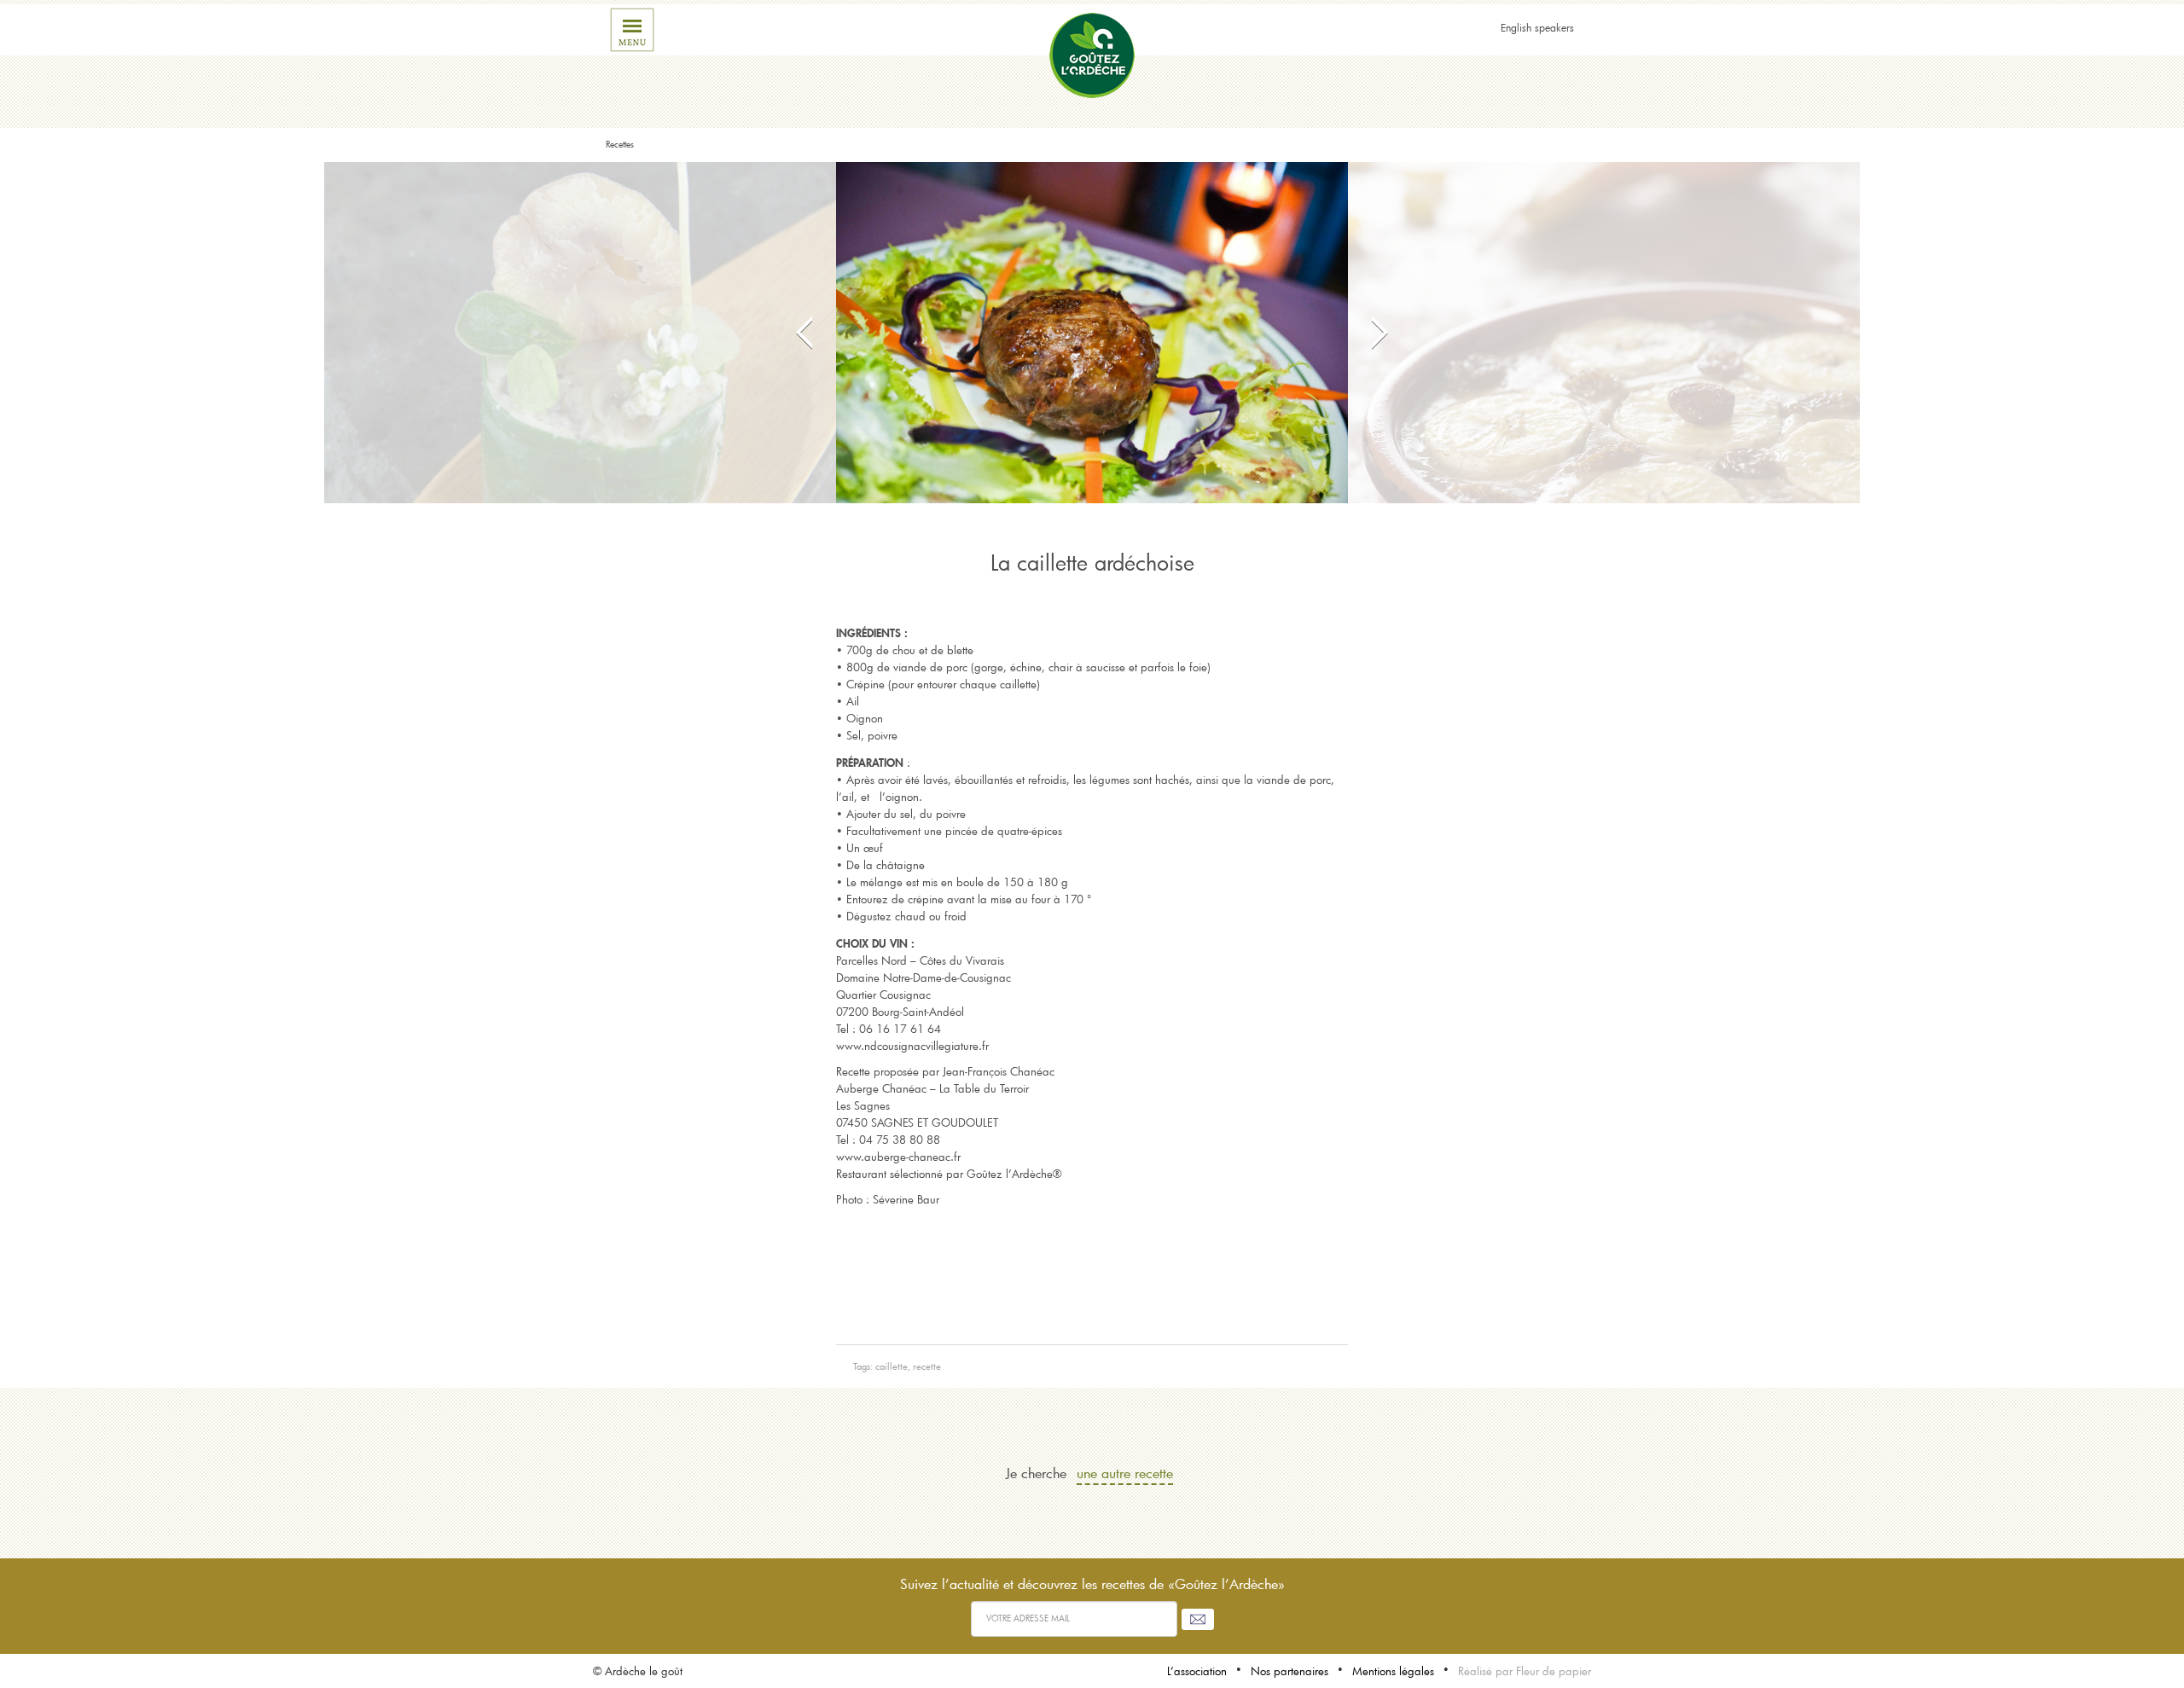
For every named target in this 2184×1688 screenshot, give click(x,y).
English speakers (1537, 27)
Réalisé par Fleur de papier (1525, 1671)
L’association (1197, 1671)
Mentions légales (1393, 1671)
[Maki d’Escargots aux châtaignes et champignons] (580, 333)
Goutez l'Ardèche (1092, 55)
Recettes (620, 145)
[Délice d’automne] (1604, 333)
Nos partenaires (1289, 1671)
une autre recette (1125, 1473)
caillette (892, 1366)
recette (927, 1366)
